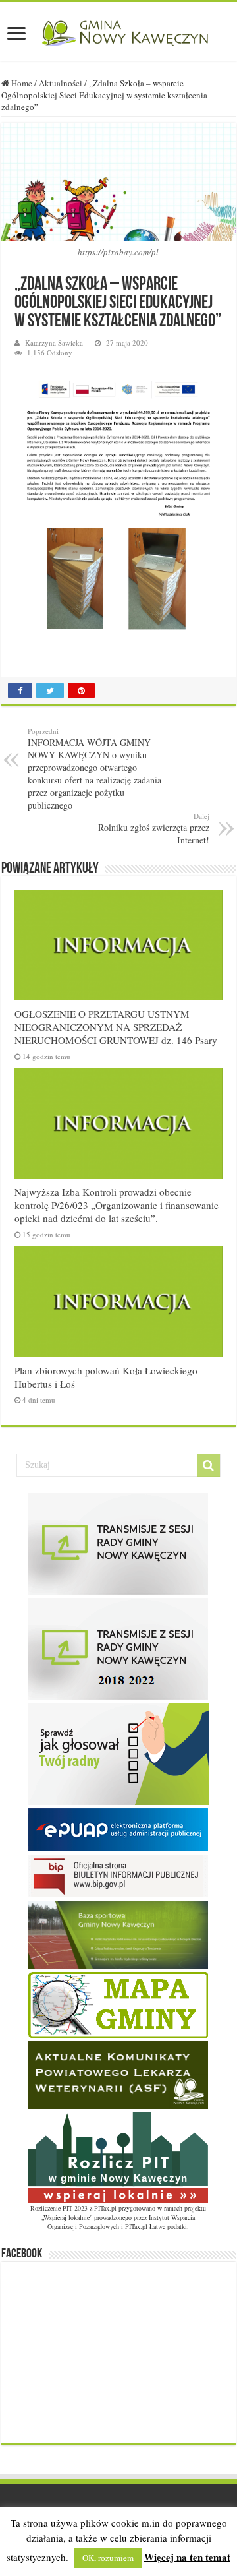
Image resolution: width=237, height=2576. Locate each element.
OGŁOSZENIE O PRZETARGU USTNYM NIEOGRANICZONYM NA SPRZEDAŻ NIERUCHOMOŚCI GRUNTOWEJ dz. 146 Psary (116, 1027)
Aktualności (61, 83)
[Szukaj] (209, 1465)
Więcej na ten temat (187, 2557)
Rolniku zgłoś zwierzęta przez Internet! (154, 829)
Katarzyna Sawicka (54, 343)
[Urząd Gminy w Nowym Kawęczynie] (118, 31)
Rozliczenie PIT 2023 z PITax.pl (73, 2208)
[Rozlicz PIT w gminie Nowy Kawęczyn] (118, 2157)
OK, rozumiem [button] (108, 2558)
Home (21, 83)
